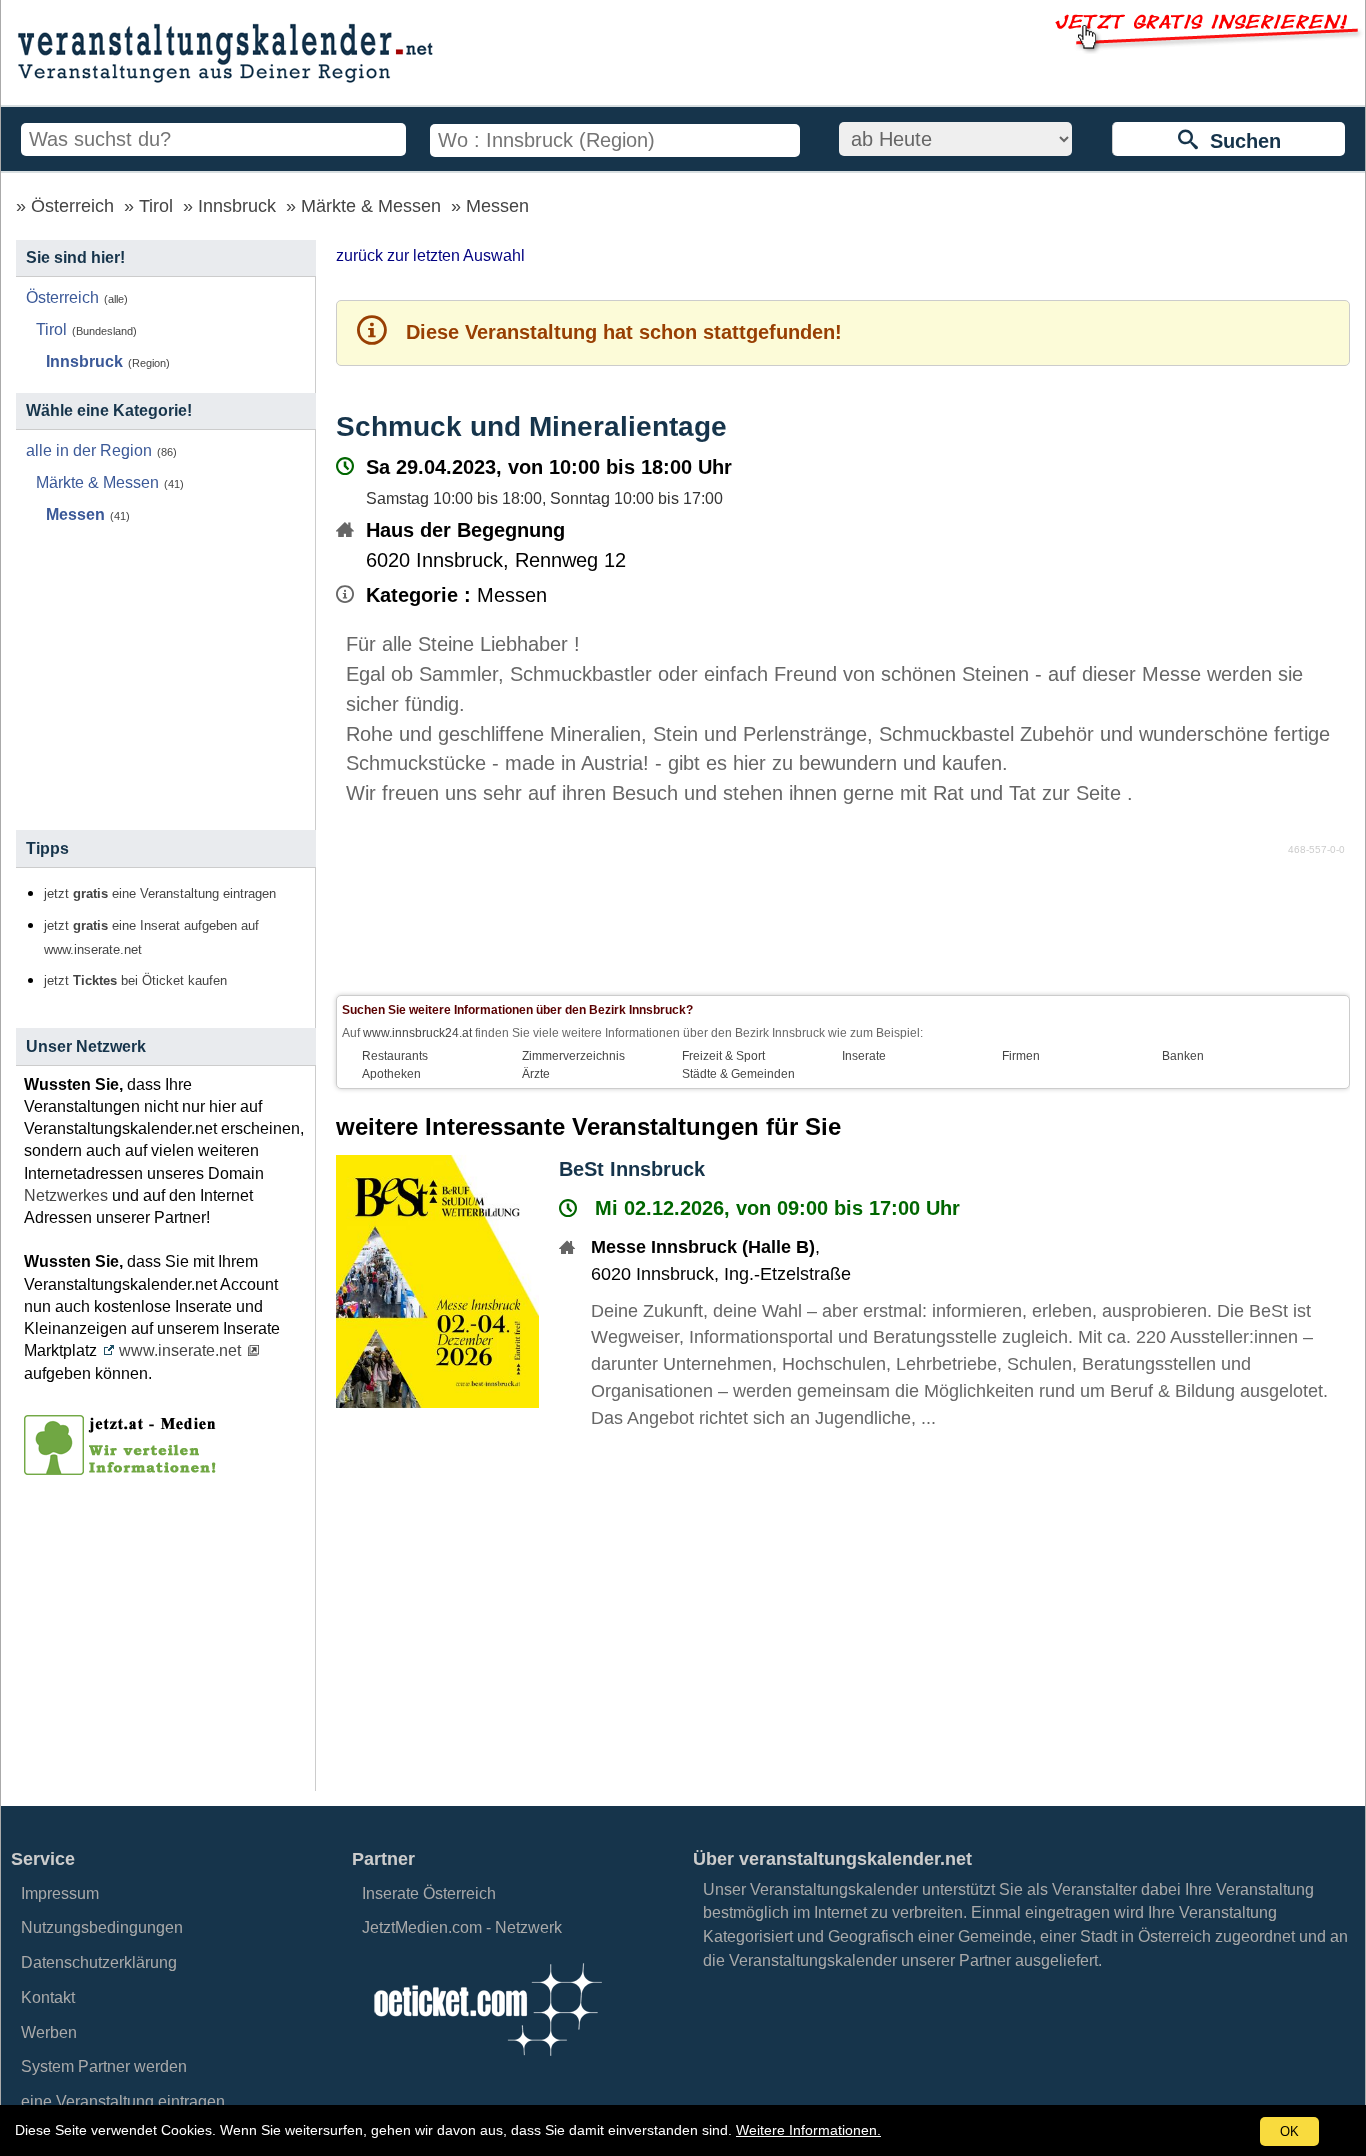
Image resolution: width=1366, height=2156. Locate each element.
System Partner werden (104, 2066)
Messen (497, 206)
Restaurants (395, 1056)
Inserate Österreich (429, 1893)
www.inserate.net (180, 1350)
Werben (49, 2032)
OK (1289, 2131)
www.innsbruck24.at (417, 1033)
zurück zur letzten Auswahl (430, 255)
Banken (1183, 1056)
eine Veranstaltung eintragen (123, 2101)
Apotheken (391, 1074)
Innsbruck (237, 206)
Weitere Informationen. (808, 2130)
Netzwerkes (66, 1195)
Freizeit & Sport (723, 1056)
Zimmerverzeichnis (573, 1056)
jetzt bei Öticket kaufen (135, 981)
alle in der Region (89, 450)
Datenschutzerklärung (99, 1962)
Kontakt (48, 1997)
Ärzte (536, 1074)
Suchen (1239, 141)
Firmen (1021, 1056)
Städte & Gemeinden (738, 1074)
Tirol (156, 206)
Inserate (864, 1056)
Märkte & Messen (371, 206)
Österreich (72, 206)
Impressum (60, 1893)
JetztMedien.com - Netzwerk (462, 1927)
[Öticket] (487, 2061)
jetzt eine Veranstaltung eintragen (160, 894)
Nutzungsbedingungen (102, 1927)
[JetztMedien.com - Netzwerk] (124, 1468)
